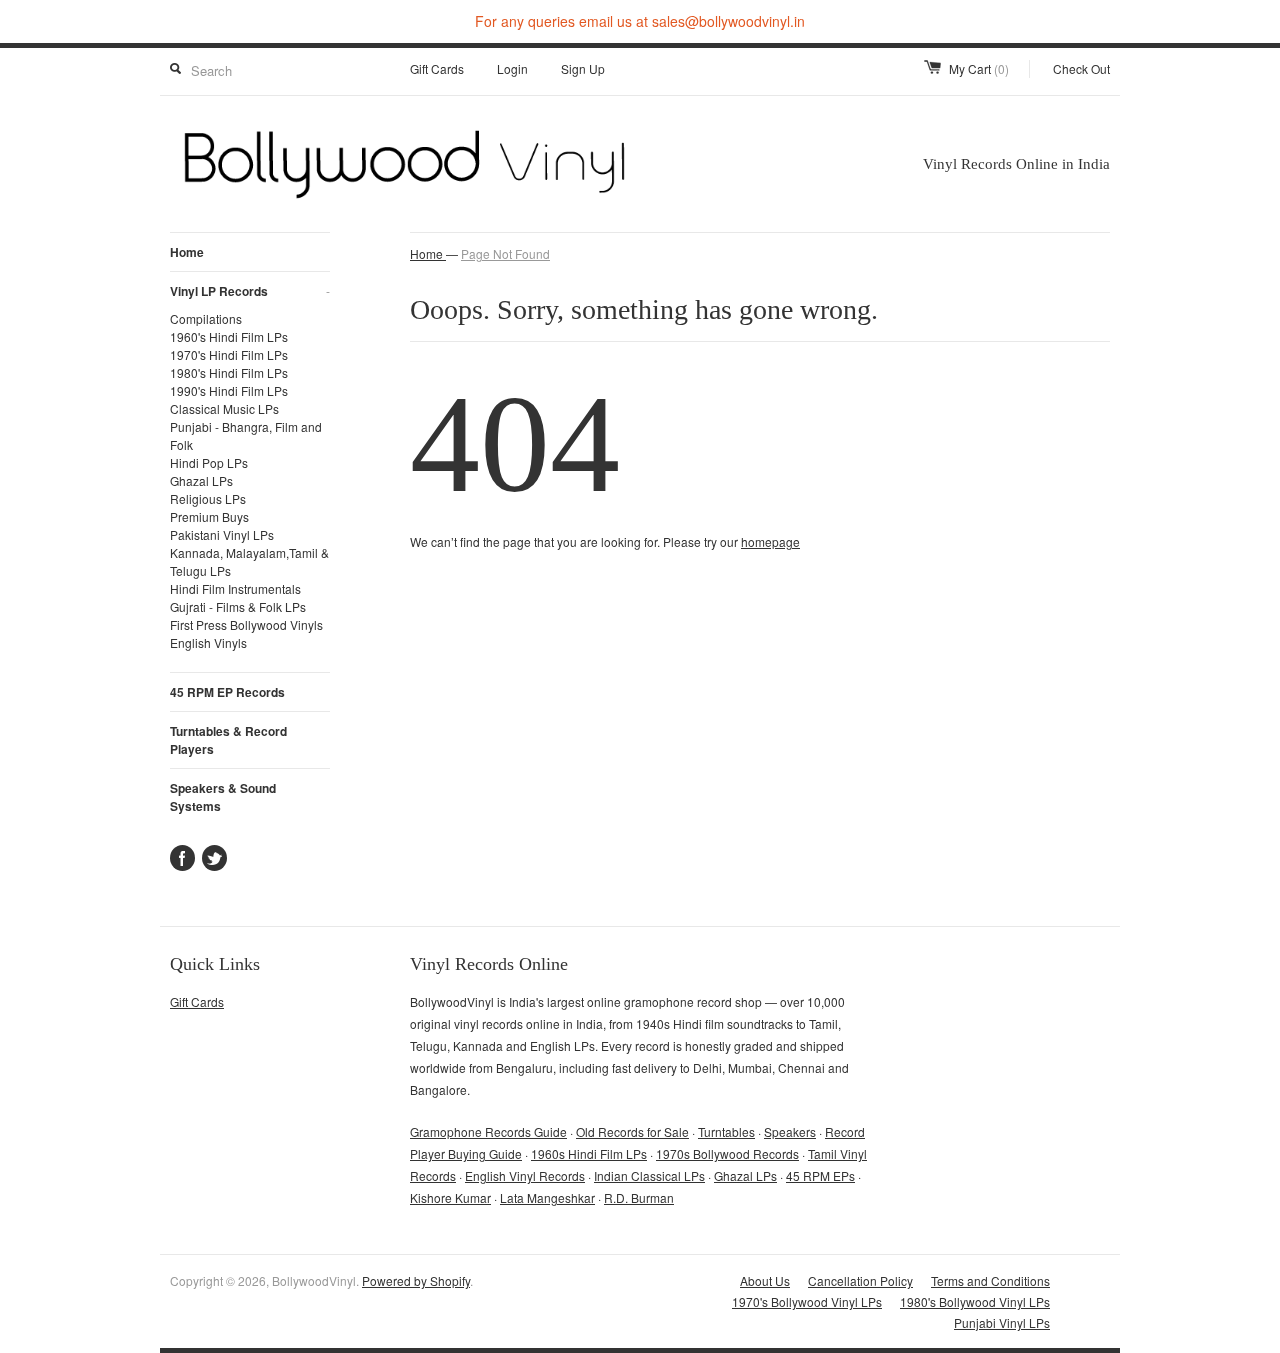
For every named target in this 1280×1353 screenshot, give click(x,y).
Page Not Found (505, 253)
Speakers (790, 1131)
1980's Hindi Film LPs (229, 372)
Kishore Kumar (450, 1197)
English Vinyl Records (525, 1175)
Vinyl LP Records (250, 291)
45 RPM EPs (820, 1175)
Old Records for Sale (632, 1131)
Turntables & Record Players (228, 740)
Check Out (1081, 68)
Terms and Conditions (990, 1280)
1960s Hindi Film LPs (589, 1153)
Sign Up (583, 68)
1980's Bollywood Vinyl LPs (975, 1301)
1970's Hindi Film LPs (229, 354)
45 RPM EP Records (227, 692)
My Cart (979, 68)
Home (187, 252)
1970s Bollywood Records (727, 1153)
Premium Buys (209, 516)
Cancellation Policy (860, 1280)
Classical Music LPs (224, 408)
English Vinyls (208, 642)
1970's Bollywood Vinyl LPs (807, 1301)
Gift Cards (437, 68)
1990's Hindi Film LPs (229, 390)
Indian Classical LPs (649, 1175)
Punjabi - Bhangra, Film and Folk (246, 435)
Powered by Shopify (416, 1280)
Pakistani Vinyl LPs (222, 534)
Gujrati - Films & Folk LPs (238, 606)
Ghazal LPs (201, 480)
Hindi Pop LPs (209, 462)
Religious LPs (208, 498)
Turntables (726, 1131)
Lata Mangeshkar (547, 1197)
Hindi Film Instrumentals (235, 588)
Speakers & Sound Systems (223, 797)
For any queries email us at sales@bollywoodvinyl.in (640, 21)
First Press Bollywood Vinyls (246, 624)
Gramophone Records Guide (488, 1131)
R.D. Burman (639, 1197)
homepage (770, 541)
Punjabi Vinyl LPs (1002, 1322)
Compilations (206, 318)
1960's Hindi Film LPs (229, 336)
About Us (765, 1280)
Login (512, 68)
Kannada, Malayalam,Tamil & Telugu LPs (249, 561)
